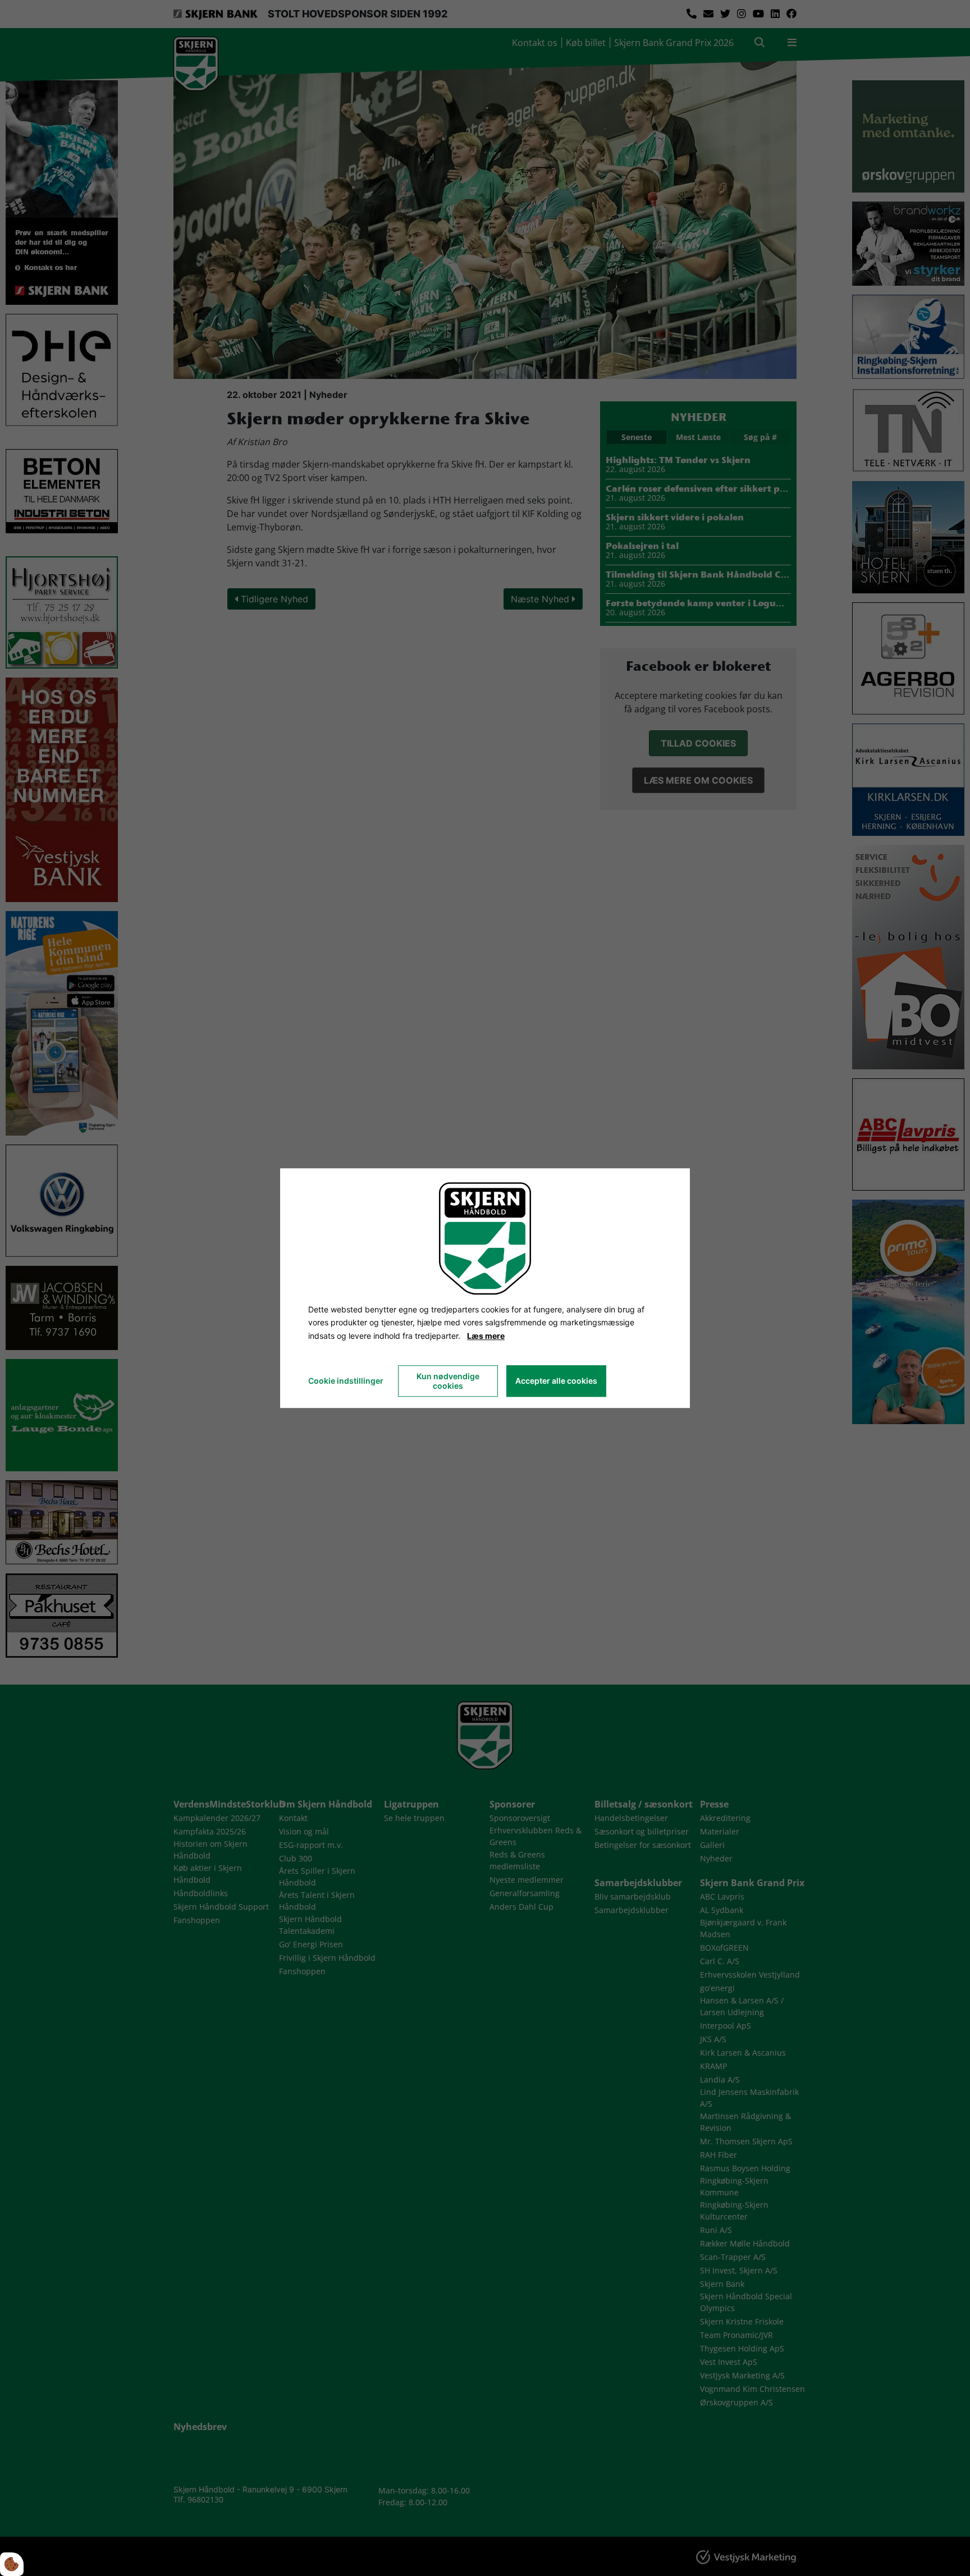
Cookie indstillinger (346, 1381)
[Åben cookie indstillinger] (12, 2564)
